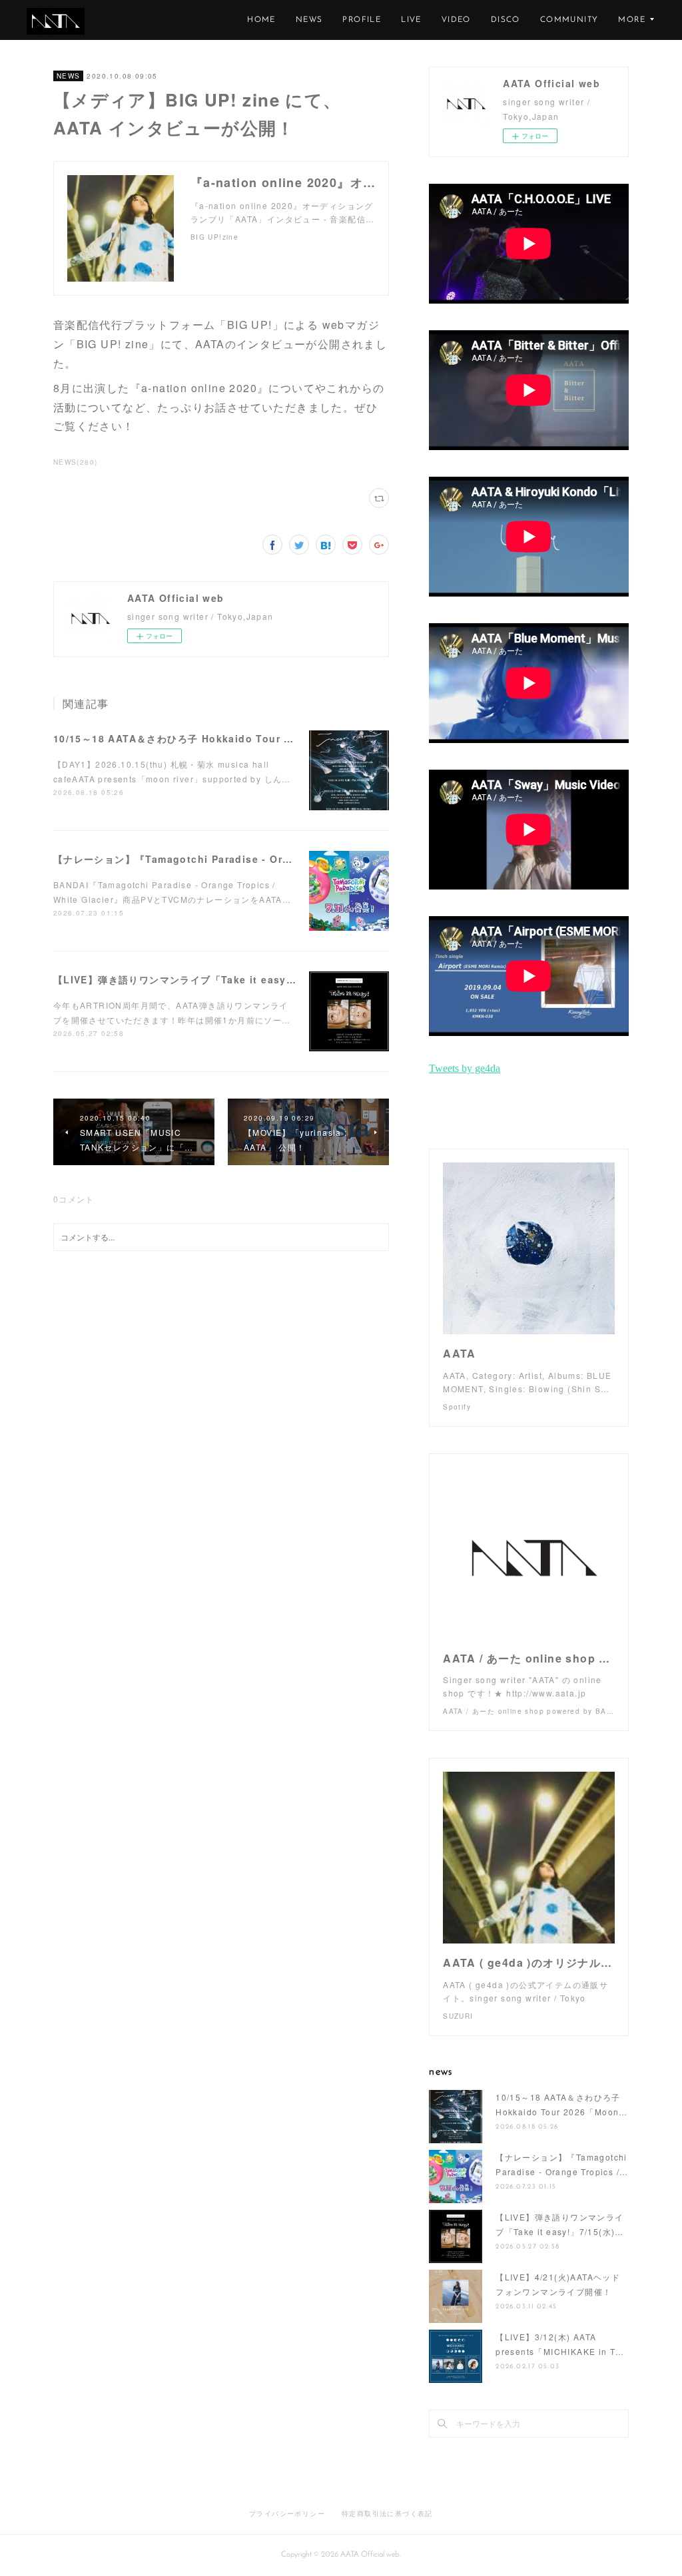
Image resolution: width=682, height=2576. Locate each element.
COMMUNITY (569, 20)
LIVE (411, 20)
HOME (261, 20)
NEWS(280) (76, 462)
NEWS (309, 20)
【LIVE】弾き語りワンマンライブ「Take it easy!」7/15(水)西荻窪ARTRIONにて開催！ (263, 979)
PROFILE (362, 20)
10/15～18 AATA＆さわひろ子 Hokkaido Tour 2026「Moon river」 (220, 738)
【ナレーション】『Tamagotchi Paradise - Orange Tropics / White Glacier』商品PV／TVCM (287, 859)
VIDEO (456, 20)
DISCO (506, 20)
